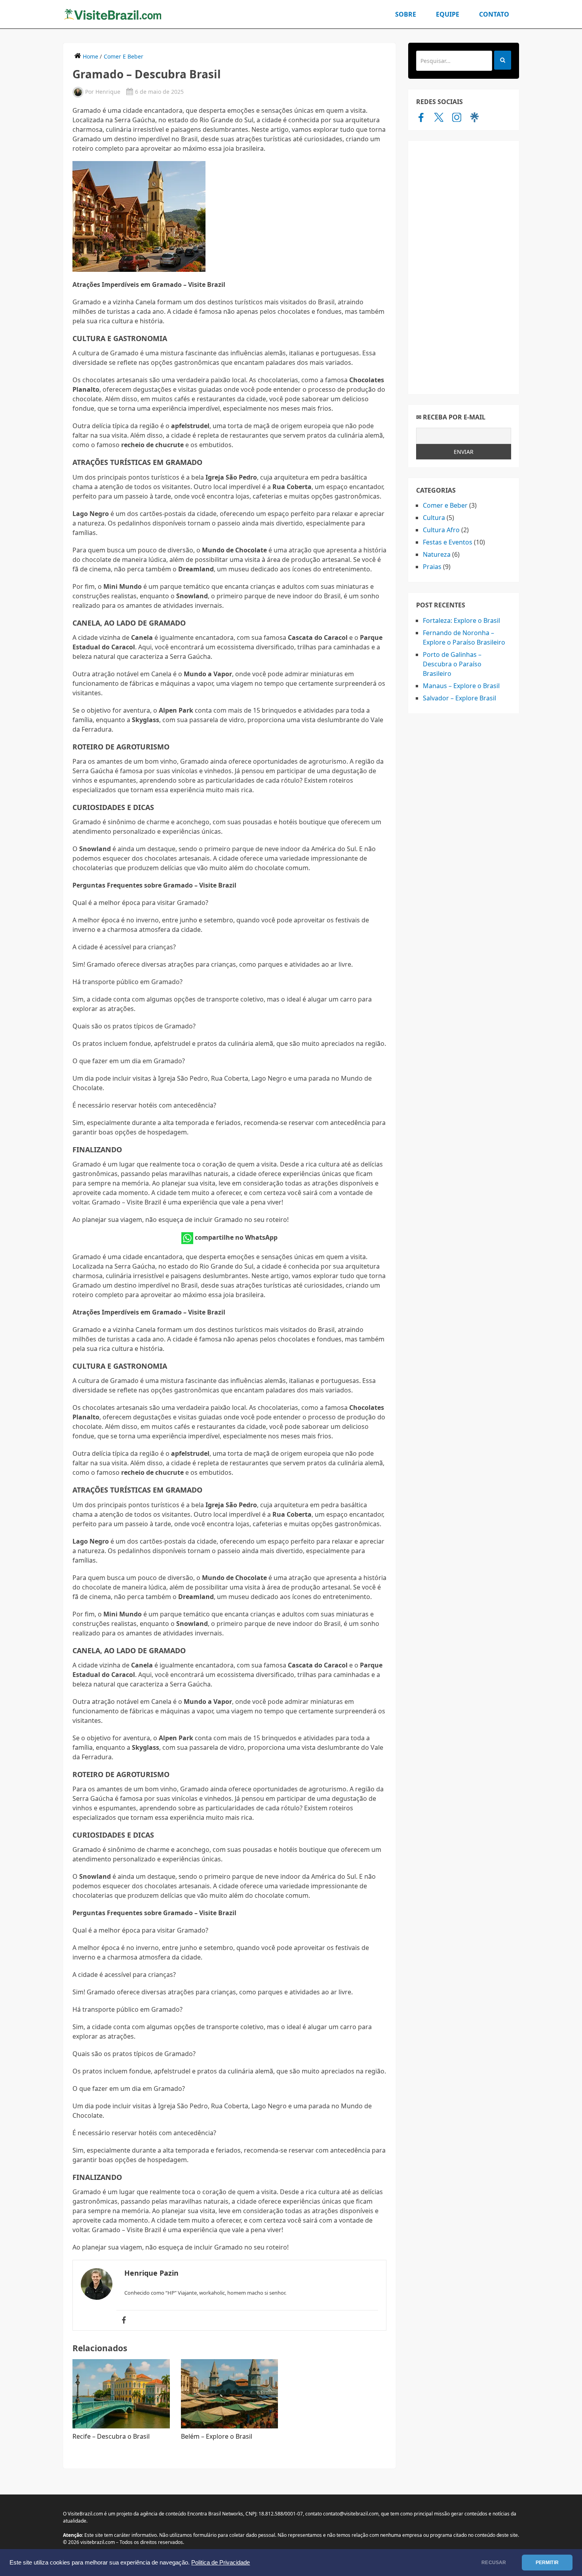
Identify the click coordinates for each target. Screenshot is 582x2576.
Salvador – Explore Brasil (459, 698)
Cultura (434, 518)
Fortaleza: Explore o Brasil (461, 620)
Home (90, 56)
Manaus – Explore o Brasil (461, 686)
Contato (494, 14)
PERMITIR (547, 2563)
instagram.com (457, 117)
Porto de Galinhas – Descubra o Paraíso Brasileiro (452, 664)
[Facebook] (124, 2320)
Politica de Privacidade (221, 2563)
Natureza (437, 554)
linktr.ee (475, 117)
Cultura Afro (441, 530)
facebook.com (421, 117)
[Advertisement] (464, 267)
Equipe (448, 14)
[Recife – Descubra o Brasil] (121, 2394)
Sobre (406, 14)
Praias (432, 567)
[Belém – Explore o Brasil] (230, 2394)
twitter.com (439, 117)
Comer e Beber (124, 56)
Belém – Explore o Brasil (217, 2436)
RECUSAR (494, 2563)
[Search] (503, 60)
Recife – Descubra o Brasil (111, 2436)
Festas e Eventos (448, 542)
